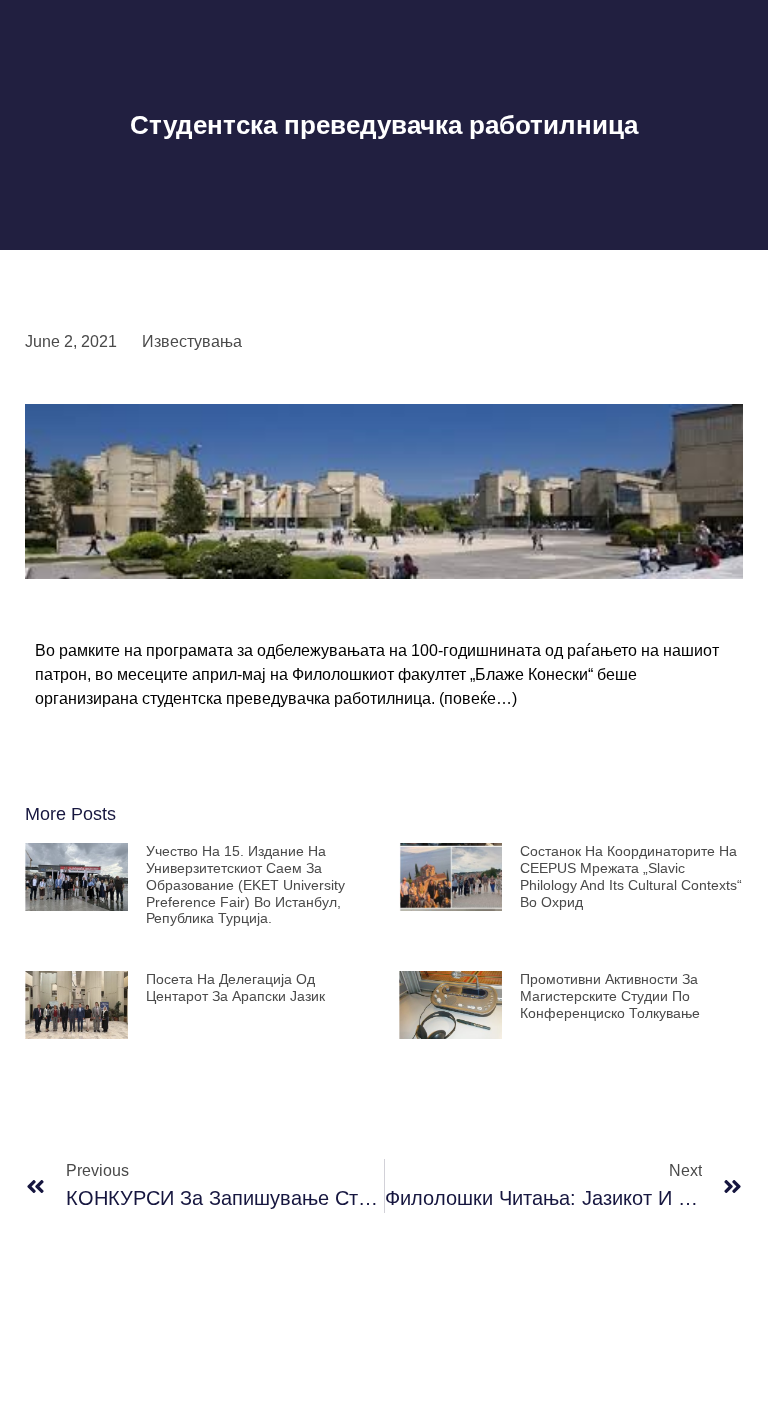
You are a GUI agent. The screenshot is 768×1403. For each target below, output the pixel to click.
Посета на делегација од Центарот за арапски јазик (235, 987)
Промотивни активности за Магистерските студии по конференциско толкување (610, 996)
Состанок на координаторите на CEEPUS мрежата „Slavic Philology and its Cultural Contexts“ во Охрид (631, 876)
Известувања (192, 341)
